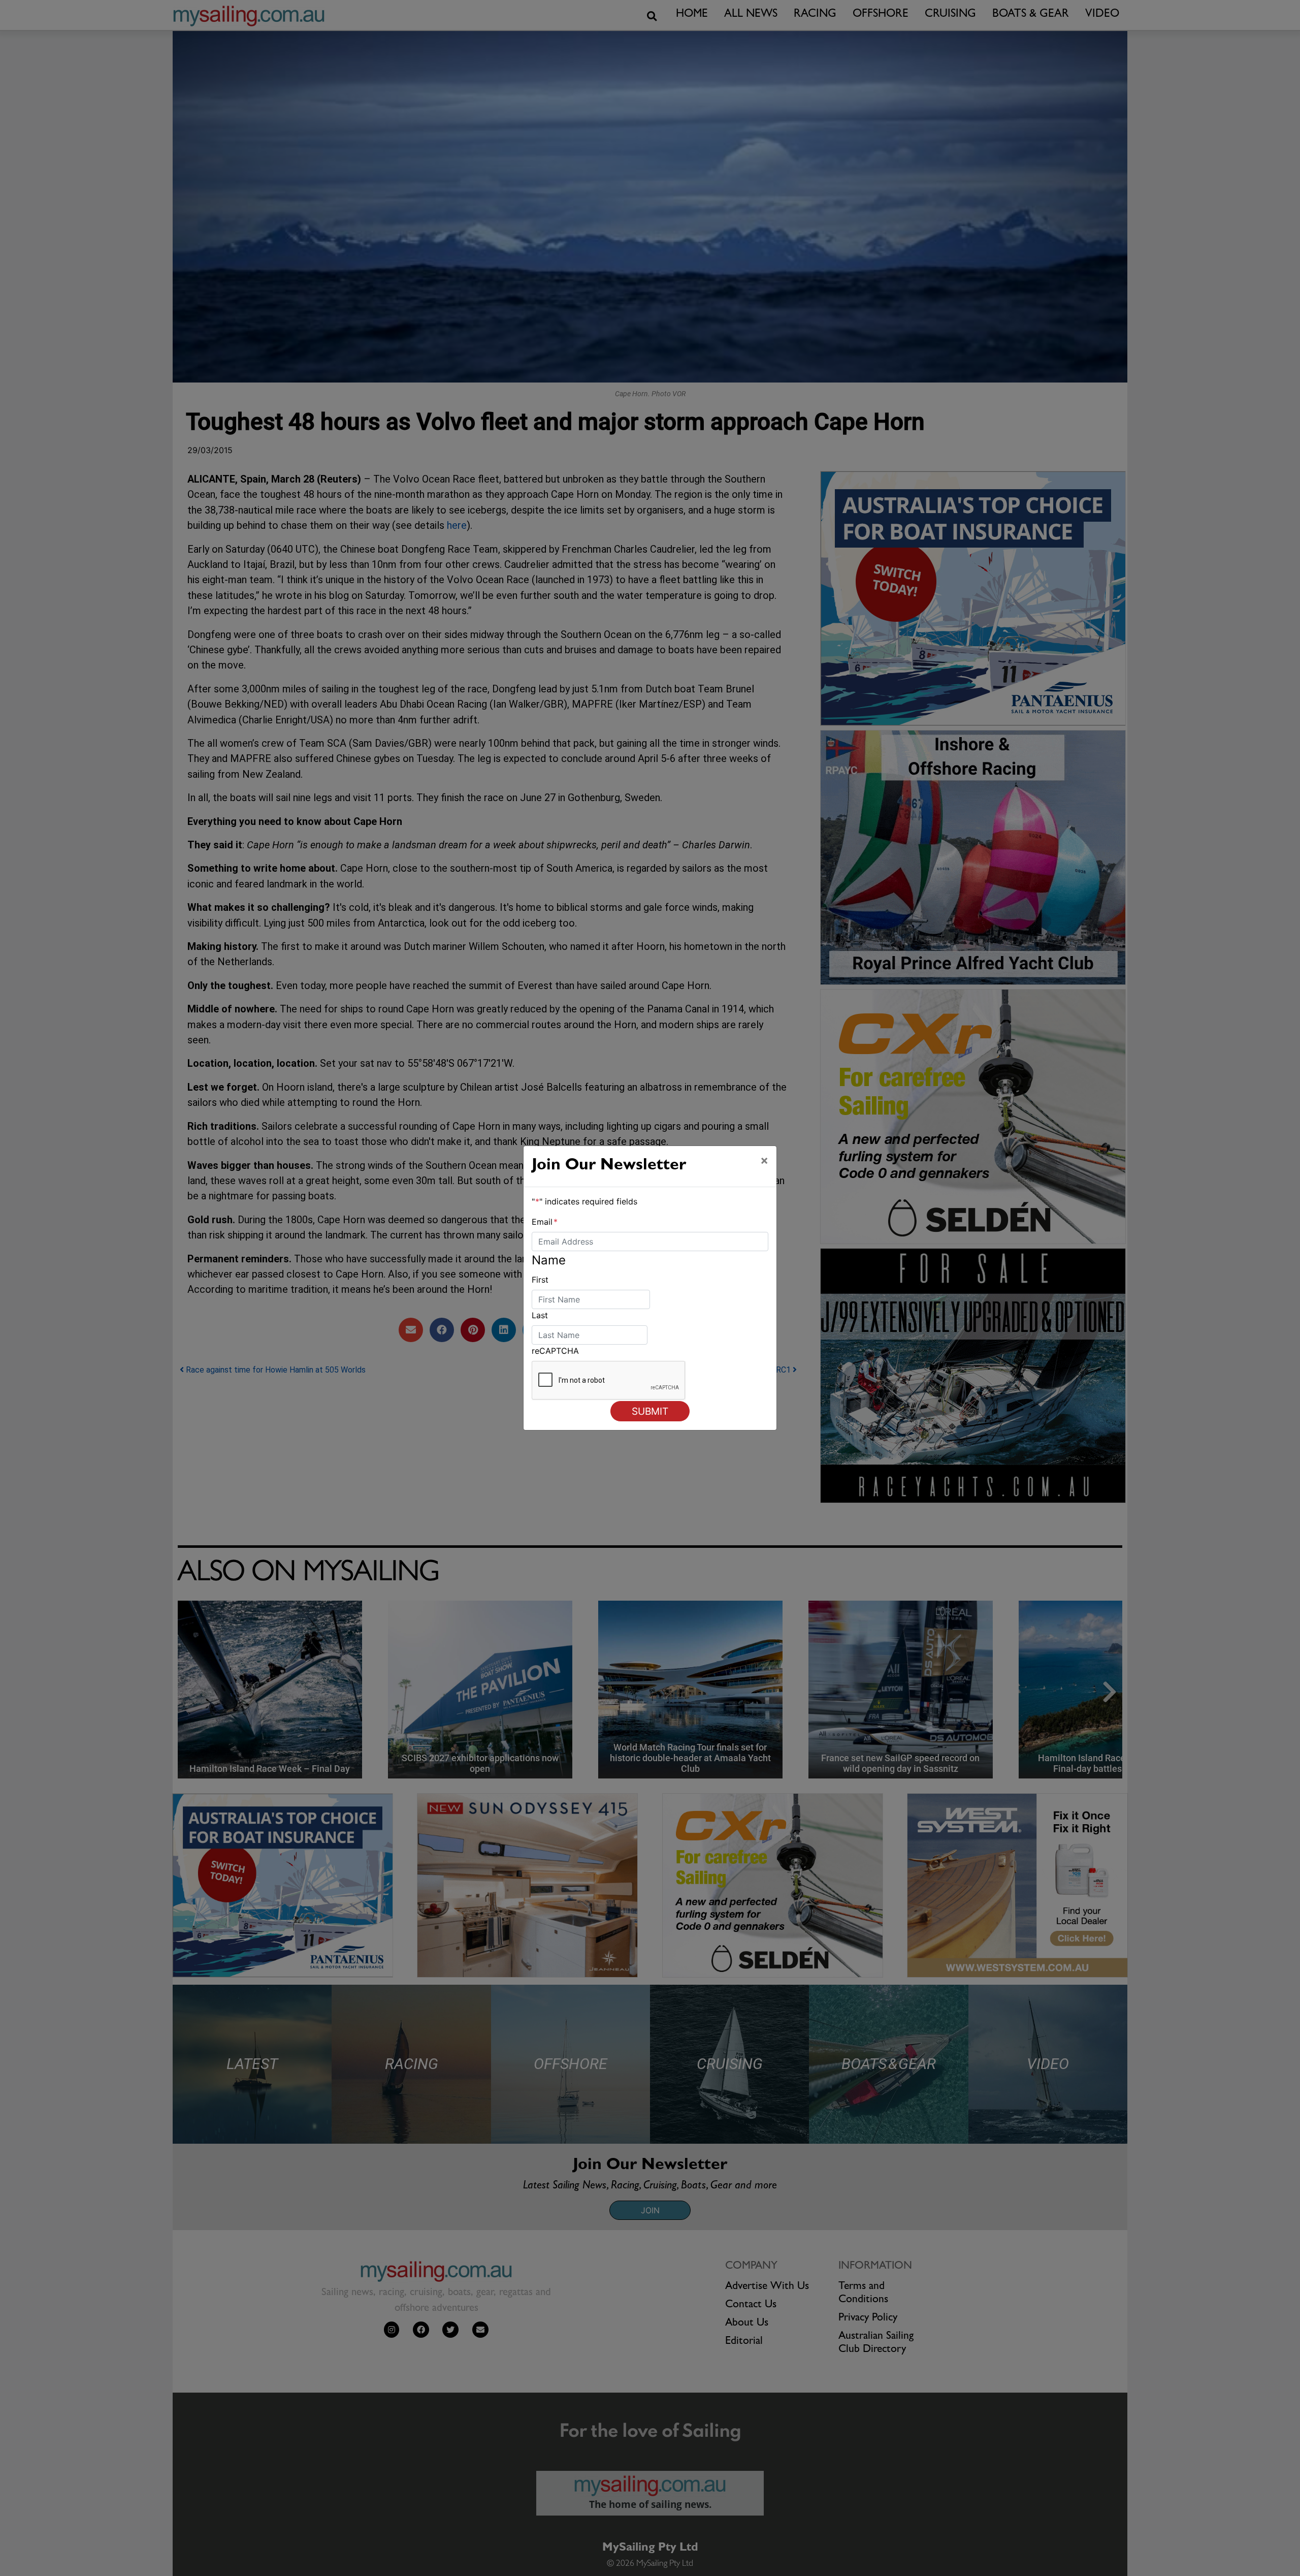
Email (545, 1222)
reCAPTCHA (555, 1351)
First (540, 1280)
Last (540, 1315)
